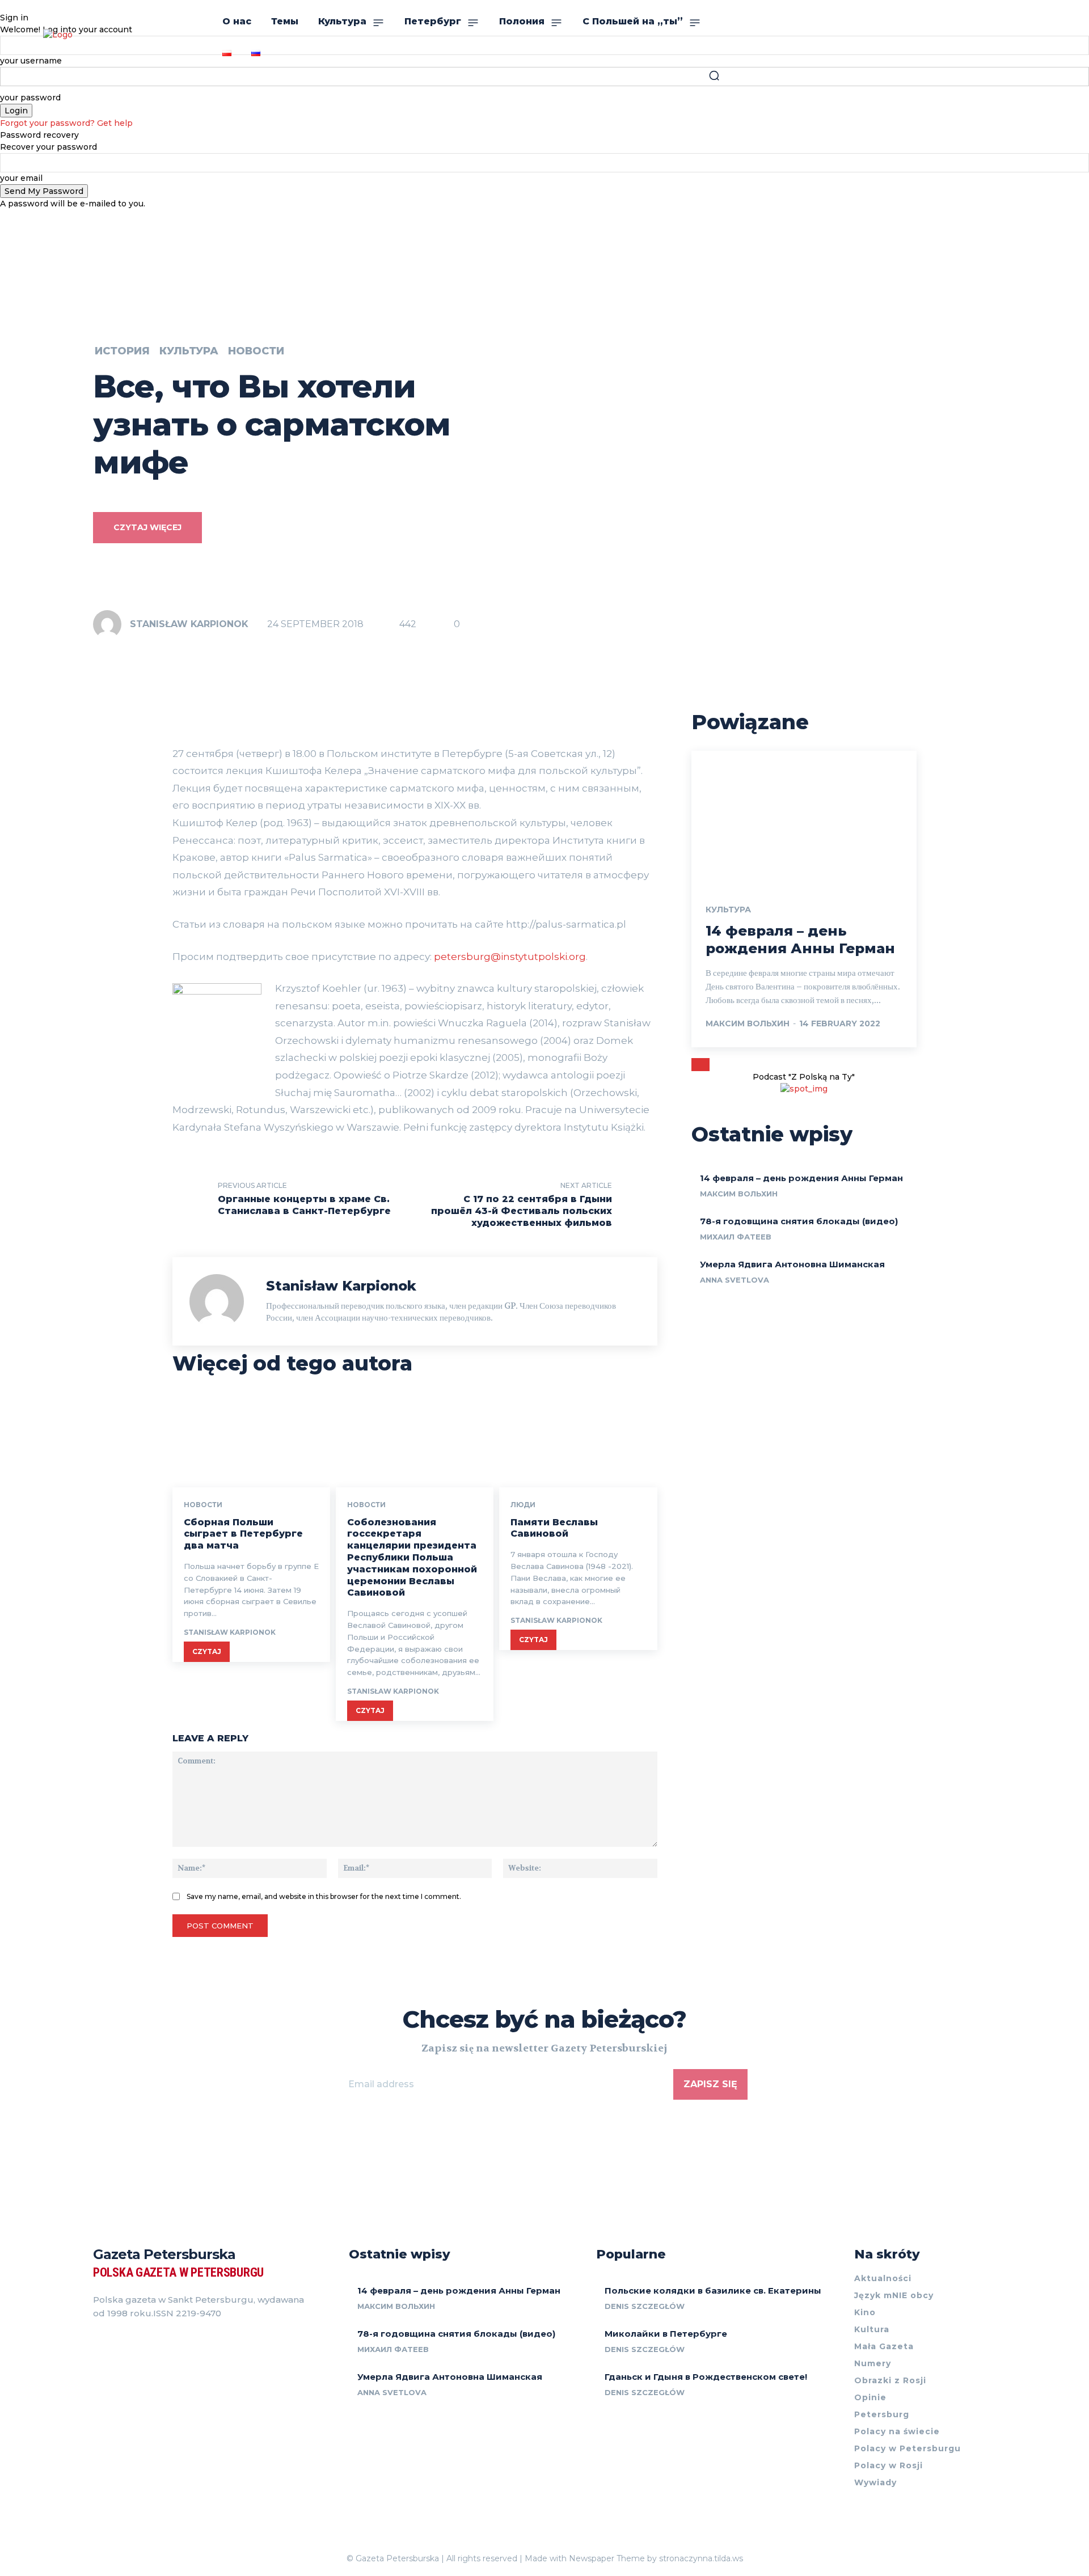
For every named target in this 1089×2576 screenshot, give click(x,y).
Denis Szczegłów (645, 2306)
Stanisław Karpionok (189, 624)
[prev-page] (696, 1065)
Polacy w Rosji (888, 2465)
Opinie (870, 2397)
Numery (873, 2363)
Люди (523, 1505)
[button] (714, 75)
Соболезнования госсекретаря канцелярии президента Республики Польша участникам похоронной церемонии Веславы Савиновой (412, 1558)
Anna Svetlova (735, 1280)
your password (30, 98)
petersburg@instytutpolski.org (510, 957)
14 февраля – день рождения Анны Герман (801, 1178)
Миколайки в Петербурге (666, 2334)
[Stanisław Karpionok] (111, 624)
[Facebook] (98, 2342)
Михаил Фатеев (736, 1237)
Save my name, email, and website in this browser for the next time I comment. (324, 1896)
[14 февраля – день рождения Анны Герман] (804, 818)
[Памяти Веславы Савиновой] (578, 1440)
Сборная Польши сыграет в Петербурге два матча (243, 1534)
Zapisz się (710, 2084)
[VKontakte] (138, 2342)
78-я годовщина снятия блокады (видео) (799, 1221)
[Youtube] (159, 2342)
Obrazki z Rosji (890, 2380)
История (122, 351)
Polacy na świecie (897, 2431)
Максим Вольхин (748, 1023)
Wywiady (875, 2482)
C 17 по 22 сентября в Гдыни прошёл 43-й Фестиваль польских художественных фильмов (522, 1211)
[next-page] (705, 1065)
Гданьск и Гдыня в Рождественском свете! (706, 2377)
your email (21, 178)
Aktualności (883, 2278)
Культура (189, 351)
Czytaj (207, 1651)
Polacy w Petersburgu (907, 2448)
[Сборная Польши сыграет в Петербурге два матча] (251, 1440)
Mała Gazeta (884, 2346)
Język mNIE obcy (894, 2295)
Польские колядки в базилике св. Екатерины (713, 2291)
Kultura (872, 2329)
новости (256, 351)
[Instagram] (118, 2342)
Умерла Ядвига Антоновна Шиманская (792, 1264)
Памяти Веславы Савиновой (554, 1528)
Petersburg (882, 2414)
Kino (865, 2312)
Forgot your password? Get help (66, 123)
